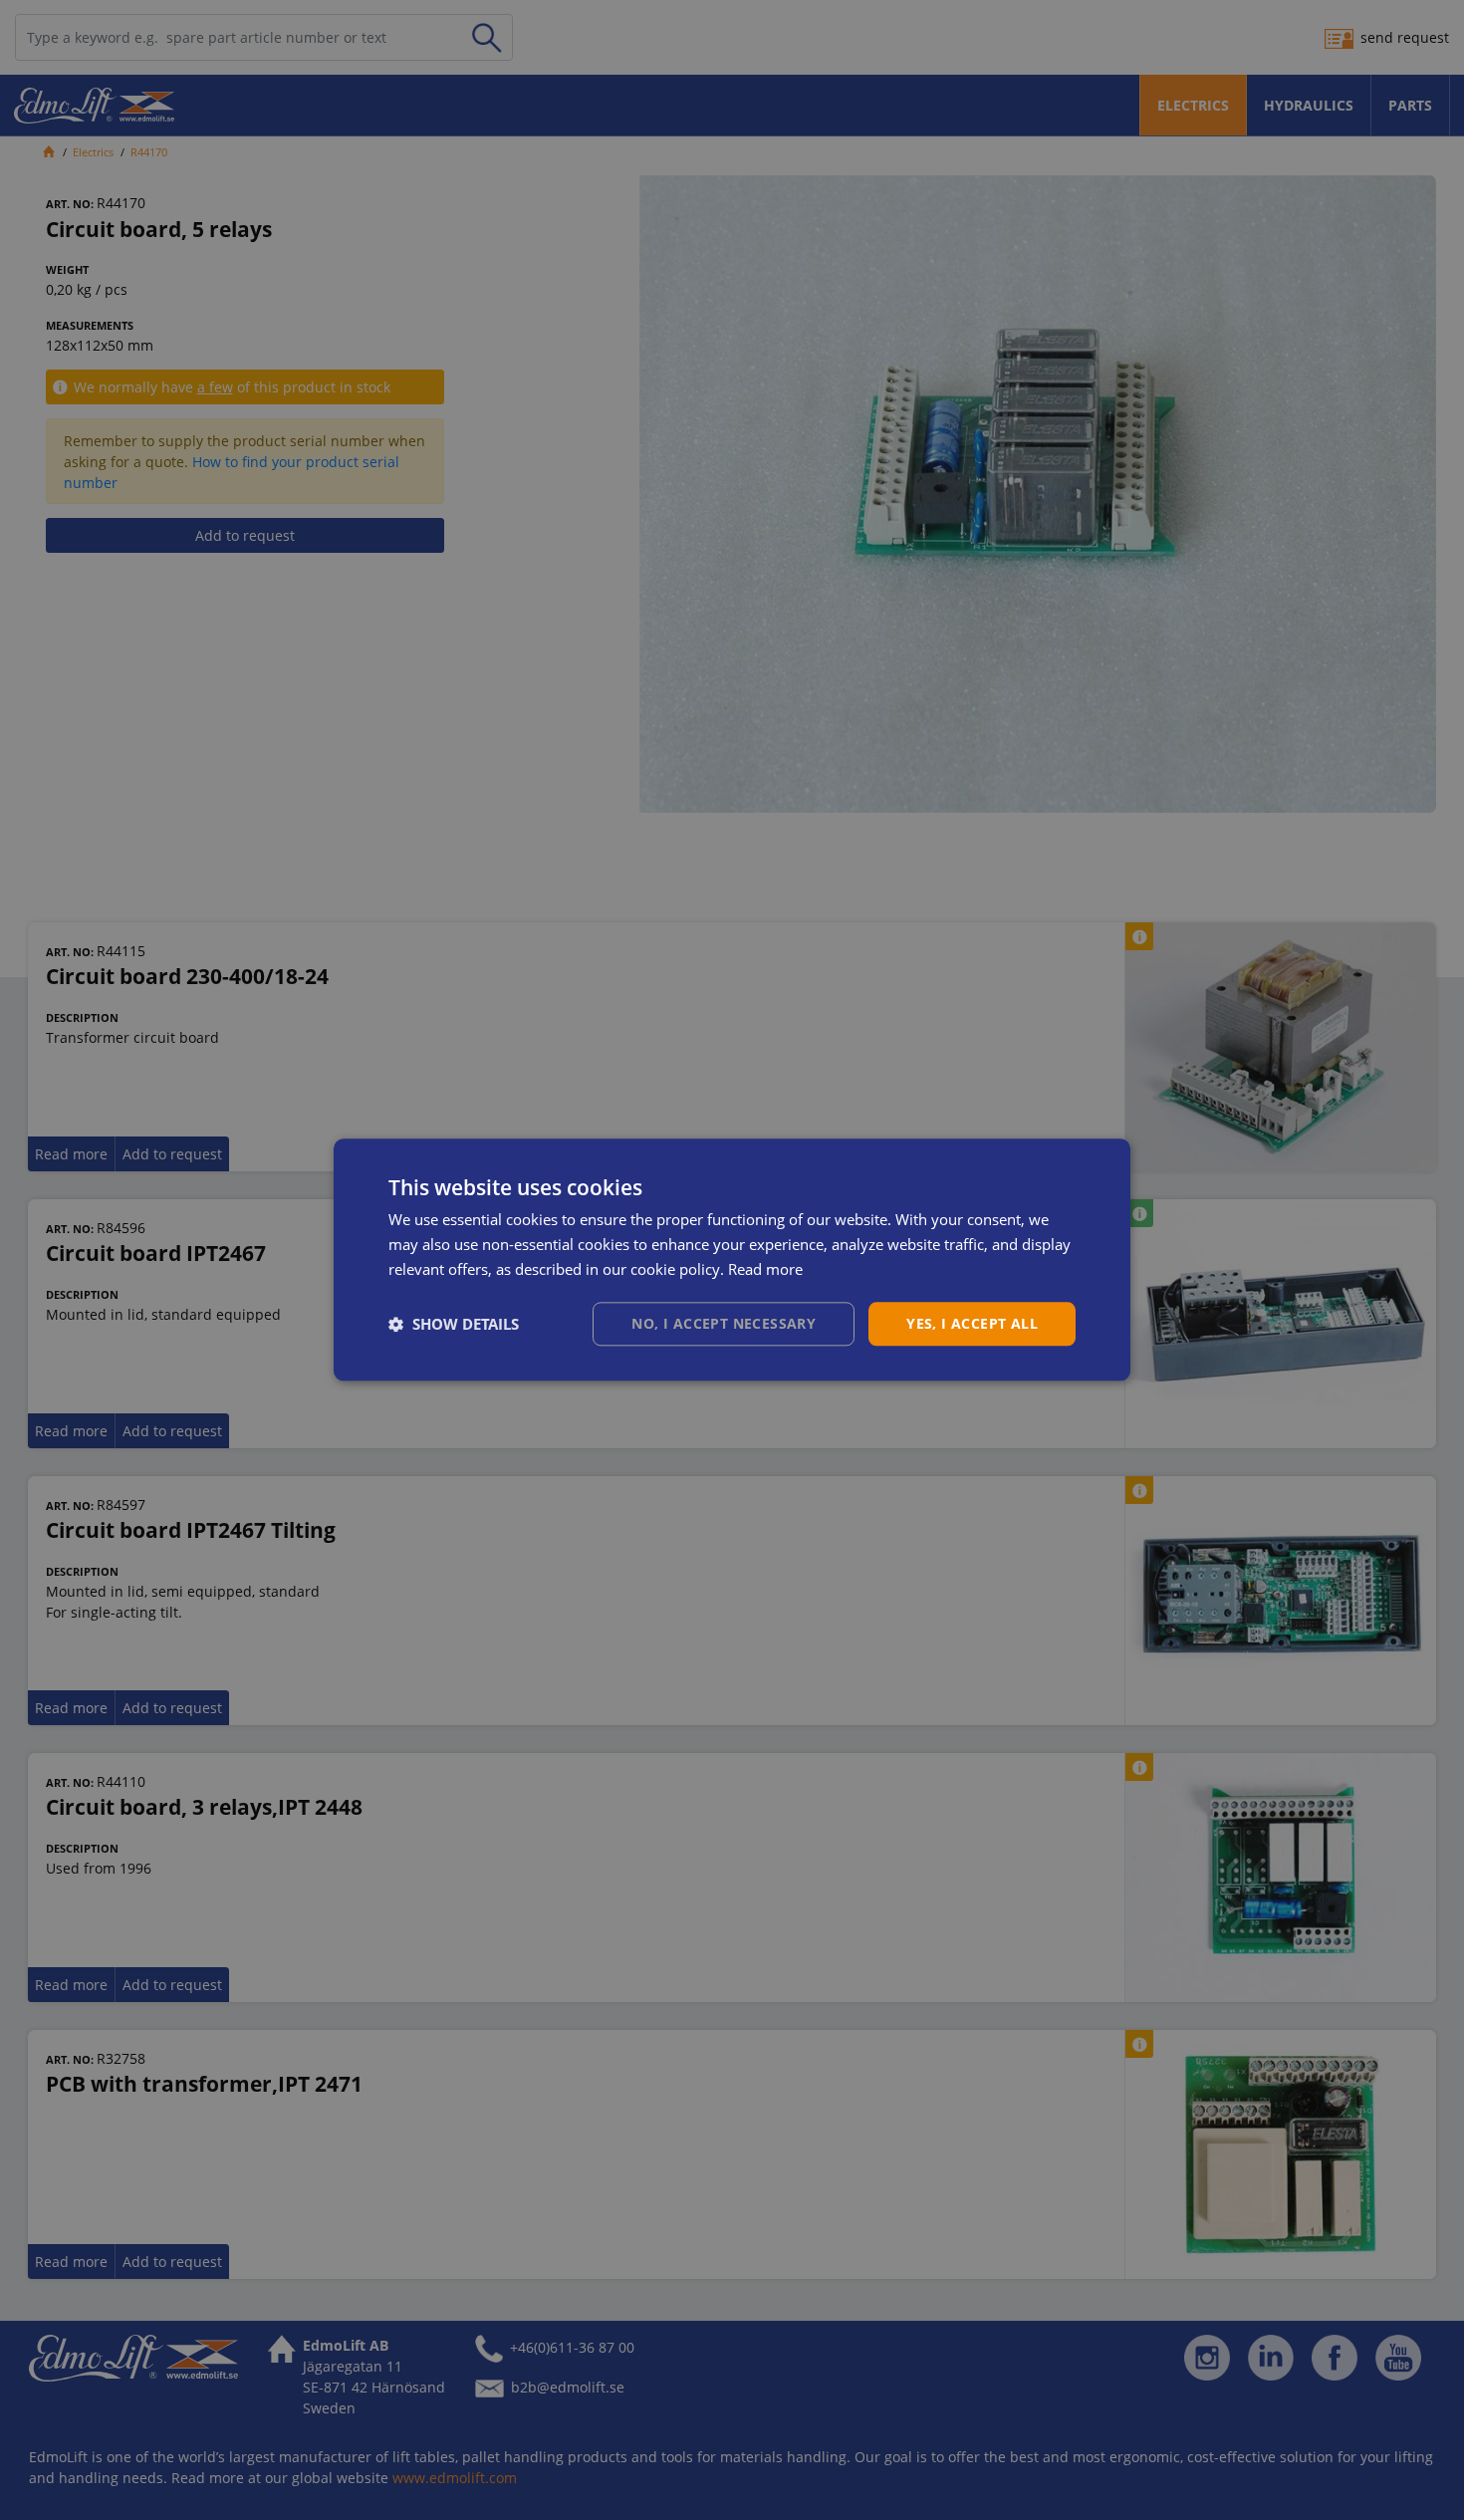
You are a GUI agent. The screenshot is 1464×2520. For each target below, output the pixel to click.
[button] (454, 1324)
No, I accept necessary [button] (724, 1323)
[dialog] (732, 1260)
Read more (765, 1269)
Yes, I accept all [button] (972, 1323)
